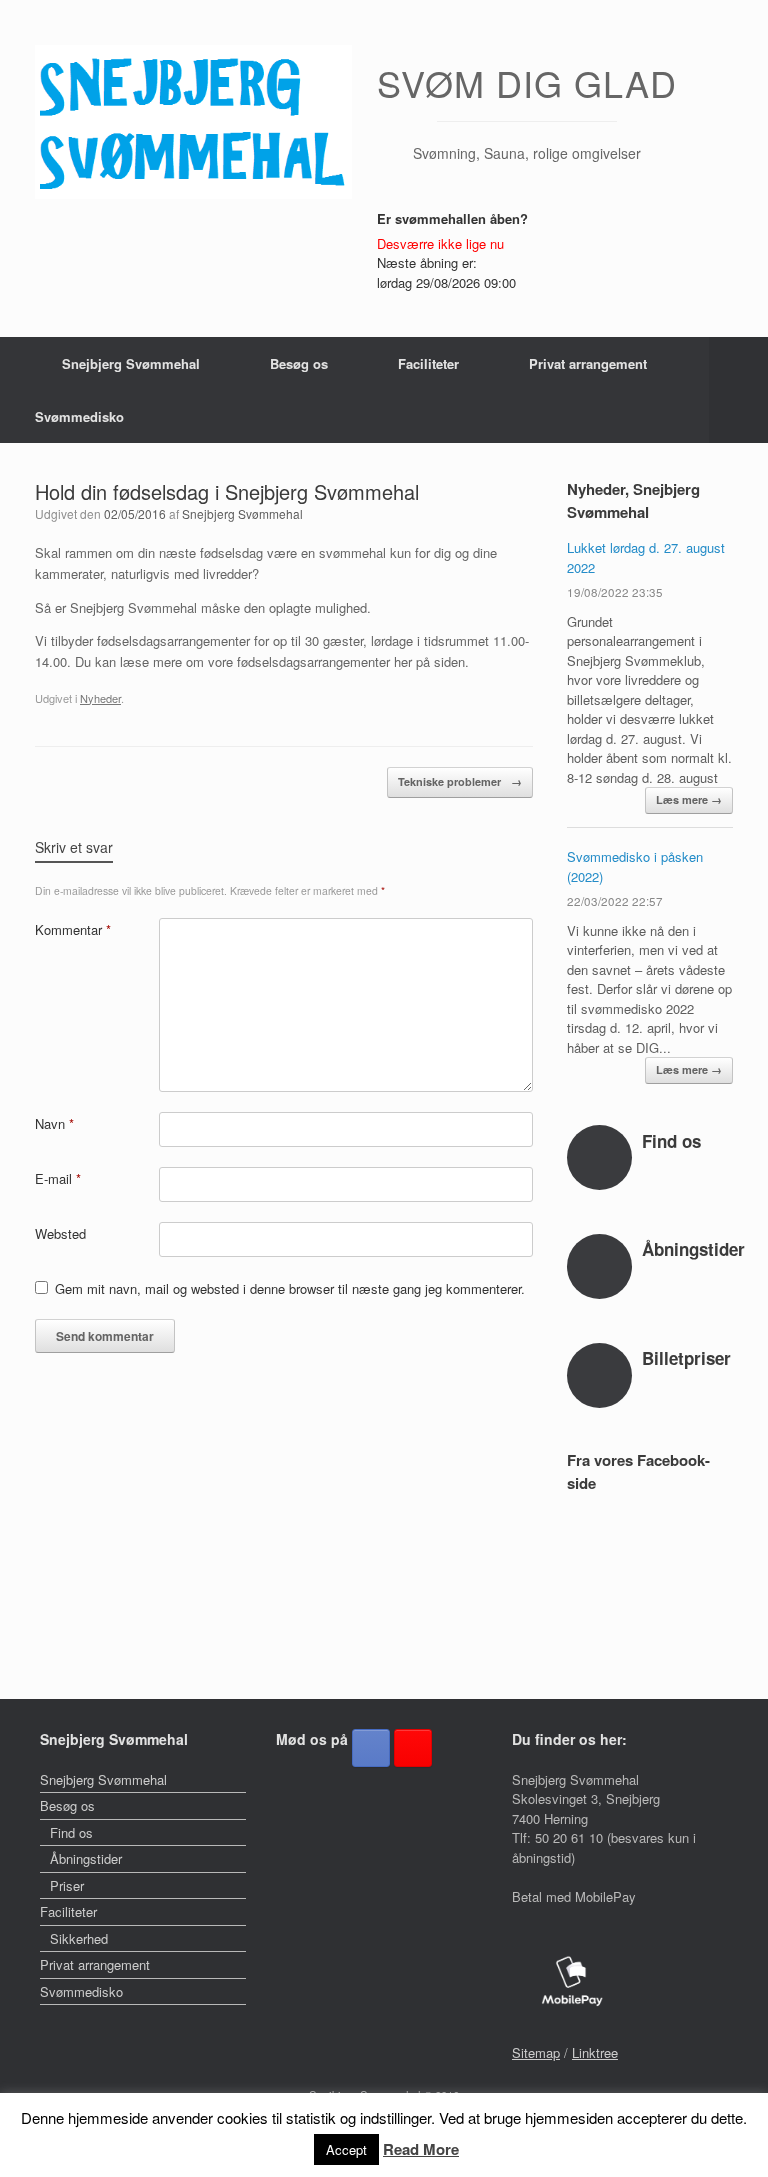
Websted (60, 1233)
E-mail (58, 1178)
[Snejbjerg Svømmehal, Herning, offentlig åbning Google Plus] (413, 1748)
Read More (421, 2149)
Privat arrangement (588, 363)
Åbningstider (86, 1858)
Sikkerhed (79, 1938)
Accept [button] (346, 2149)
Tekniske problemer (460, 781)
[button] (738, 390)
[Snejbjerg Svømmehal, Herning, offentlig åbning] (193, 122)
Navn (54, 1123)
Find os (71, 1832)
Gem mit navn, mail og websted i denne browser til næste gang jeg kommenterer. (290, 1288)
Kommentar (73, 929)
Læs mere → (689, 799)
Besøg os (299, 363)
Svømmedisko (79, 416)
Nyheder (100, 698)
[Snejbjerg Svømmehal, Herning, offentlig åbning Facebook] (371, 1748)
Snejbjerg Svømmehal (131, 363)
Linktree (595, 2052)
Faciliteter (428, 363)
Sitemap (536, 2052)
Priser (67, 1885)
